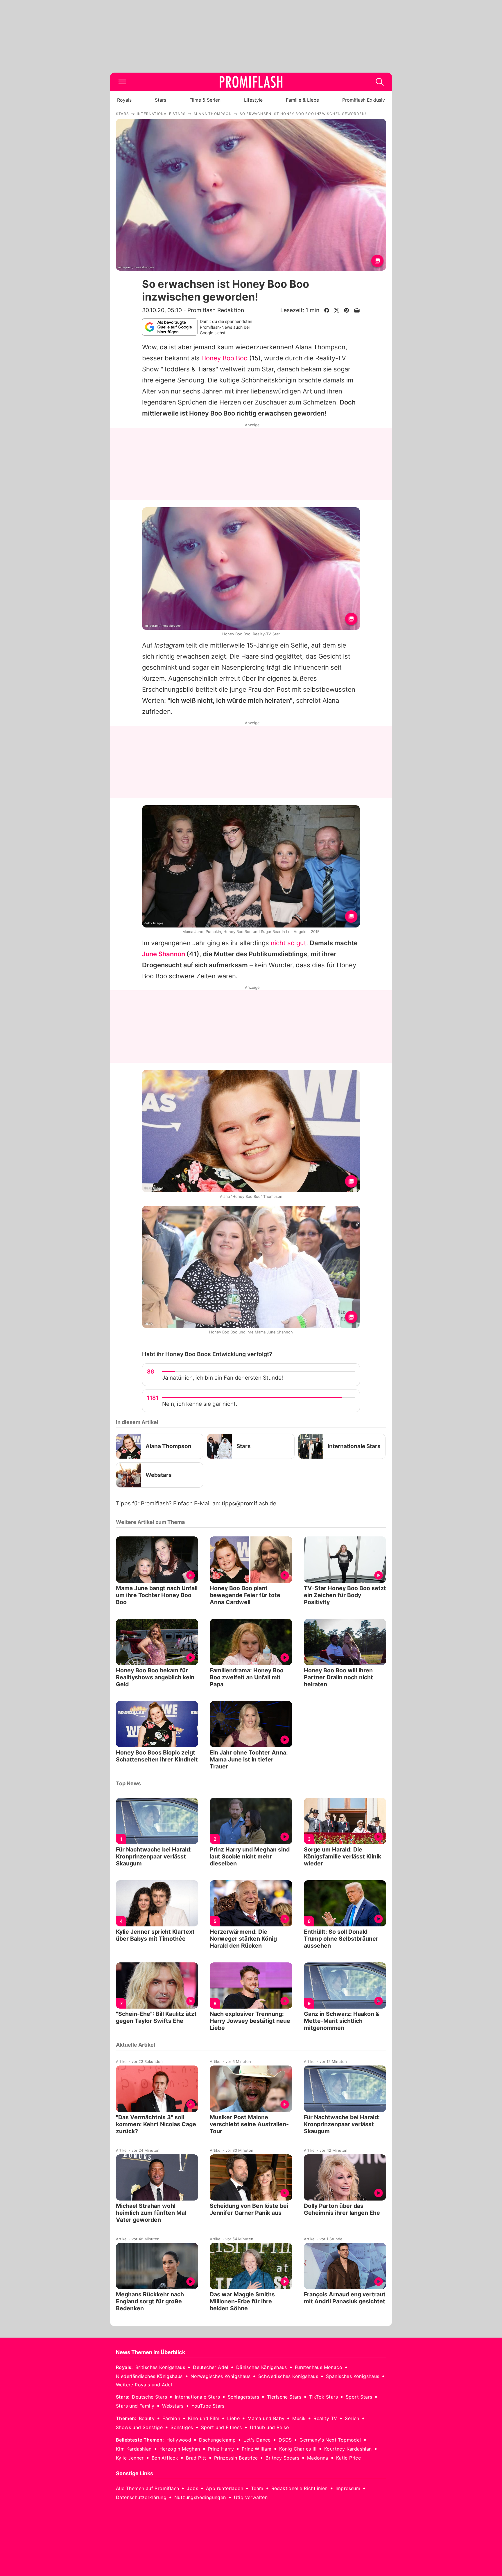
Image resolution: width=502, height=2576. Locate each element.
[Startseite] (251, 82)
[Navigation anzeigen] (122, 82)
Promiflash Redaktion (216, 310)
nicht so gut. (289, 943)
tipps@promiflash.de (249, 1503)
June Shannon (164, 954)
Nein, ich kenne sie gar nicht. (200, 1404)
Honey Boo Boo (224, 358)
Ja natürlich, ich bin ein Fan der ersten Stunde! (223, 1378)
